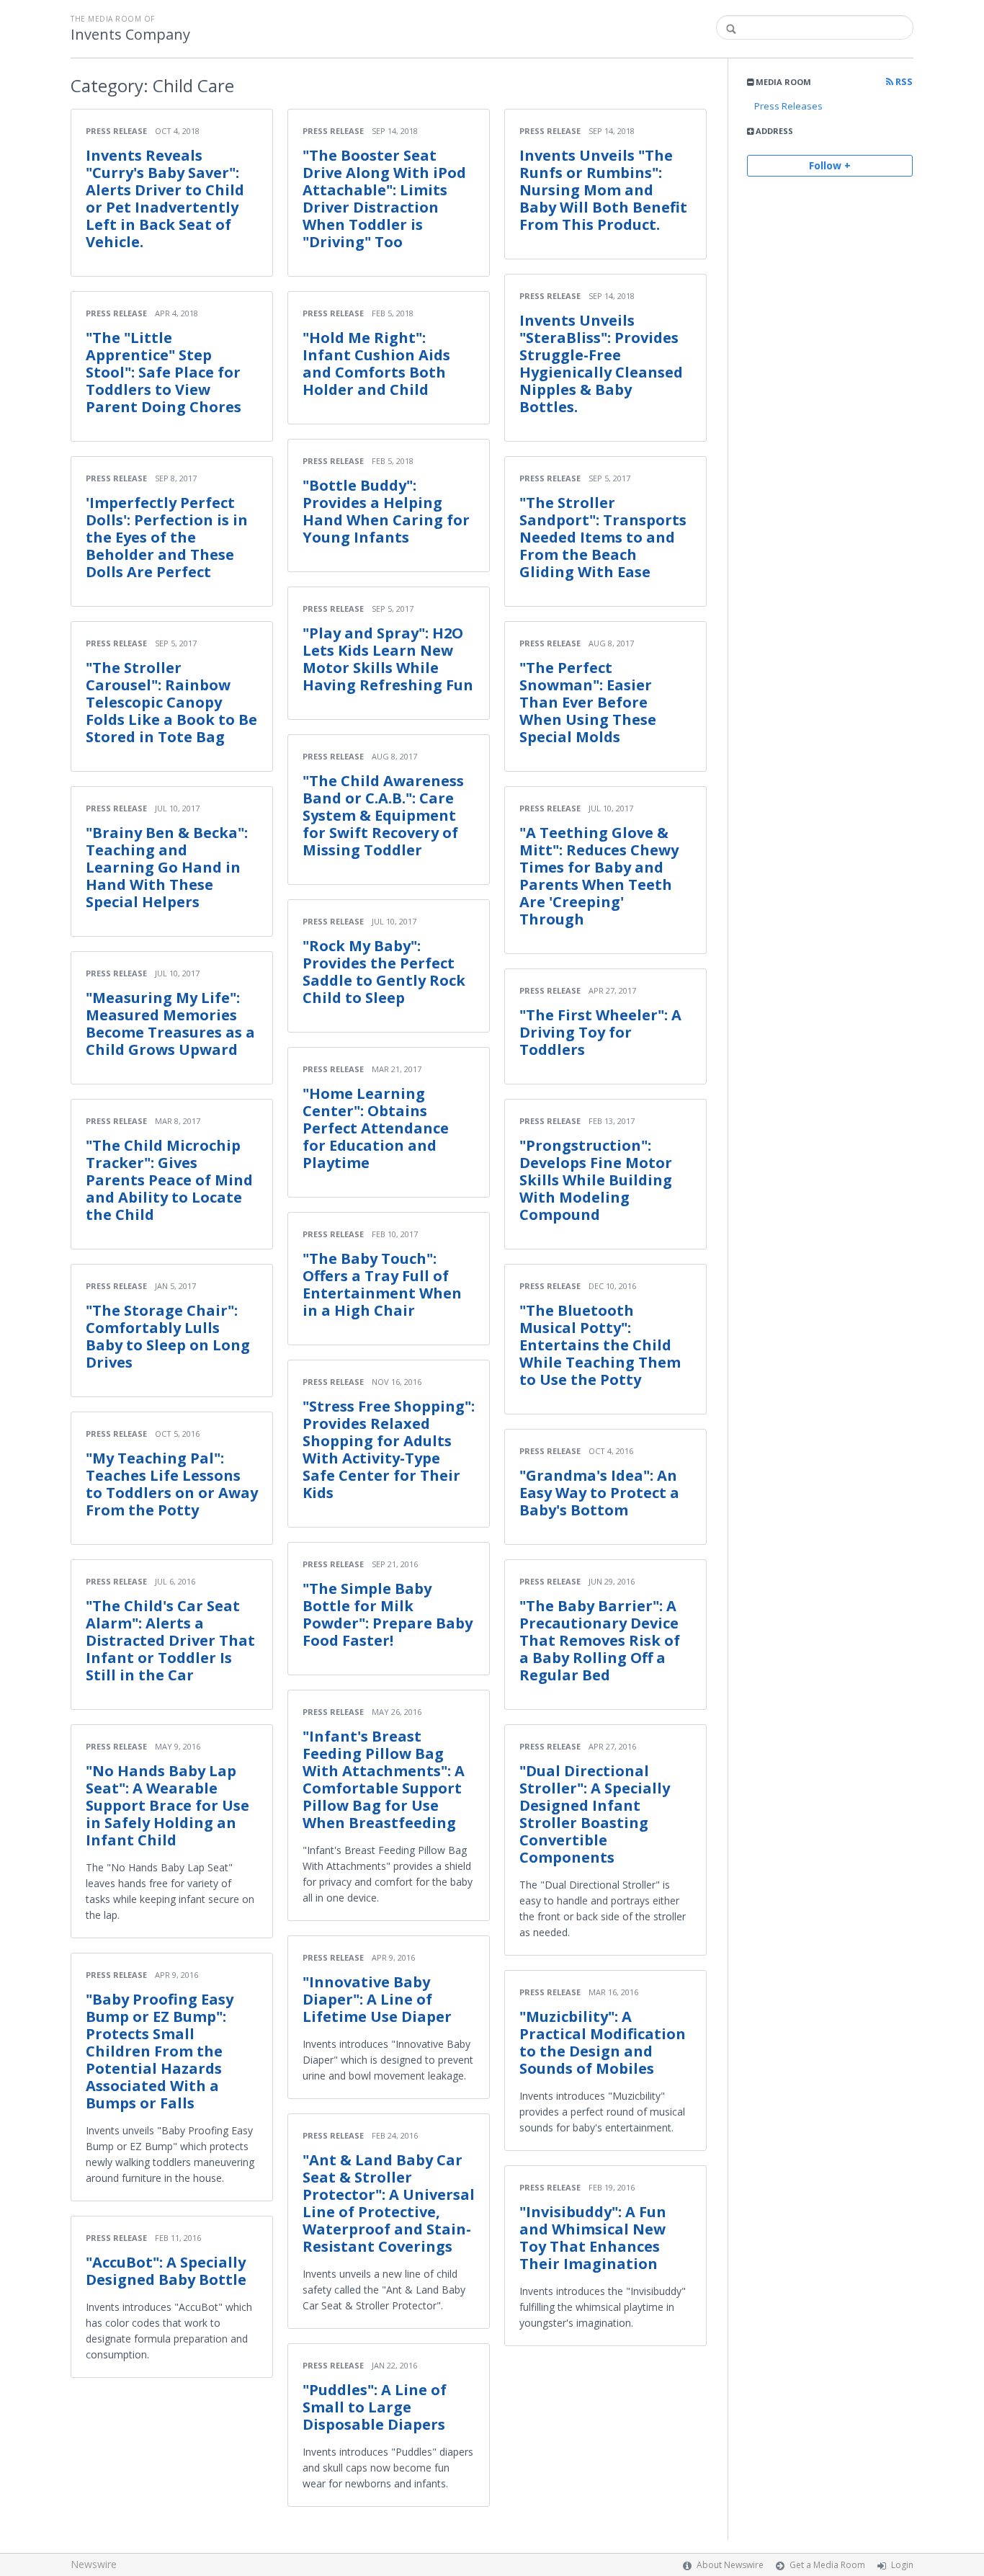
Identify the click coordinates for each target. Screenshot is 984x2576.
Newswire (94, 2564)
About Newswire (730, 2565)
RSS (903, 82)
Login (902, 2565)
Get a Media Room (827, 2565)
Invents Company (130, 35)
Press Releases (788, 106)
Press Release (116, 131)
